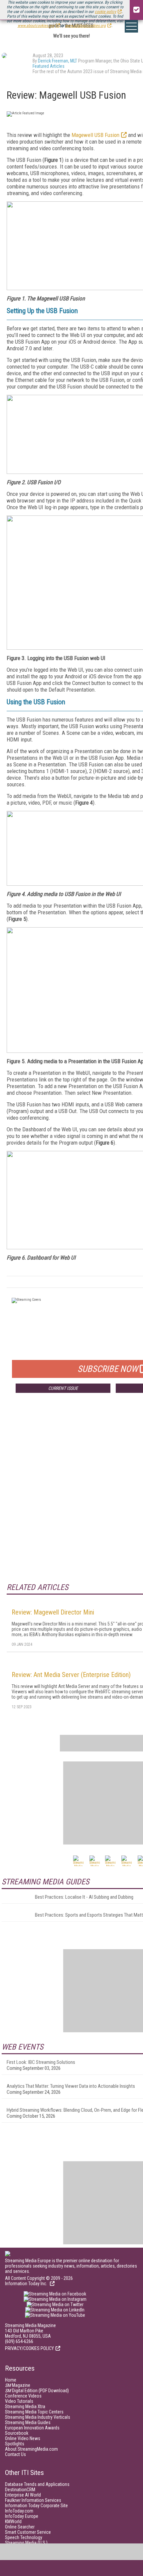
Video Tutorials (19, 2401)
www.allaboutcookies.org (85, 26)
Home (11, 2380)
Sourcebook (17, 2433)
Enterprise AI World (23, 2495)
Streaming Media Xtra (25, 2407)
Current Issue (63, 1388)
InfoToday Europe (22, 2516)
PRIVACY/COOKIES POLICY (29, 2348)
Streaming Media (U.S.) (26, 2543)
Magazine (18, 2385)
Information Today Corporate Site (36, 2506)
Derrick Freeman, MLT (58, 61)
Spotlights (15, 2444)
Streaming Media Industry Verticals (38, 2417)
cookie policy (105, 12)
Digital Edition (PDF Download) (37, 2391)
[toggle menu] (131, 26)
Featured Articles (49, 66)
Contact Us (15, 2454)
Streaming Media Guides (28, 2422)
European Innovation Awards (32, 2428)
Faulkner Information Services (33, 2500)
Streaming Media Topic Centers (34, 2412)
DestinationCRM (20, 2490)
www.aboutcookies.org (36, 26)
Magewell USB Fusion (95, 135)
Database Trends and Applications (37, 2484)
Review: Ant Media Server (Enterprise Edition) (71, 1675)
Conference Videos (23, 2396)
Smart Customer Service (28, 2532)
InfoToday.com (19, 2511)
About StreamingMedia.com (31, 2449)
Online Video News (23, 2438)
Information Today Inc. (27, 2284)
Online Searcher (20, 2527)
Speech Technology (24, 2537)
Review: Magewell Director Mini (53, 1612)
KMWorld (13, 2521)
